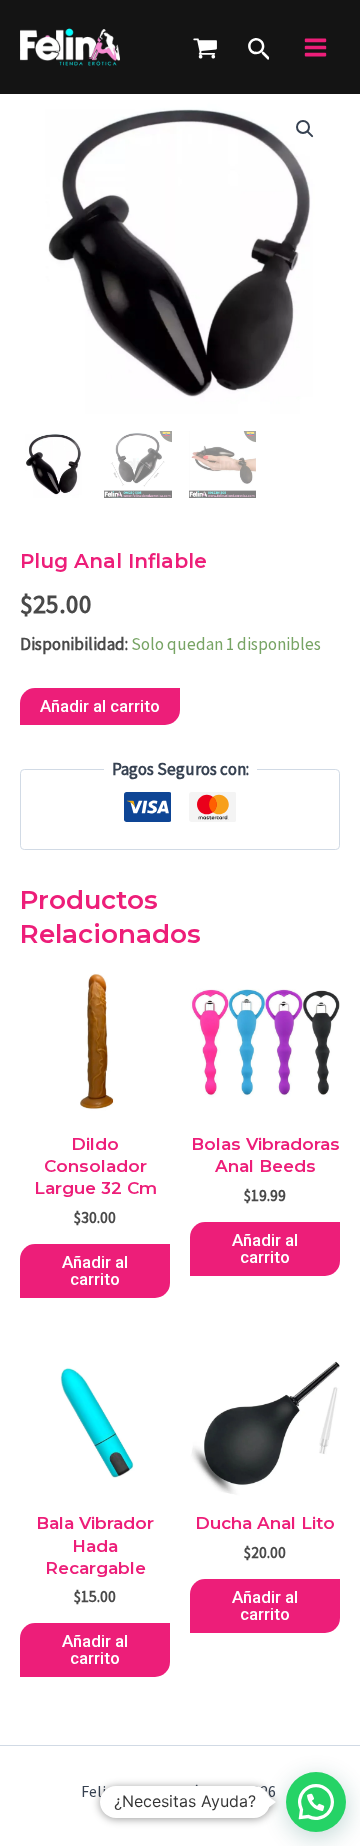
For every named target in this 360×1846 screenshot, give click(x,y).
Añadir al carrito (100, 706)
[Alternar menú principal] (315, 47)
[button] (259, 47)
